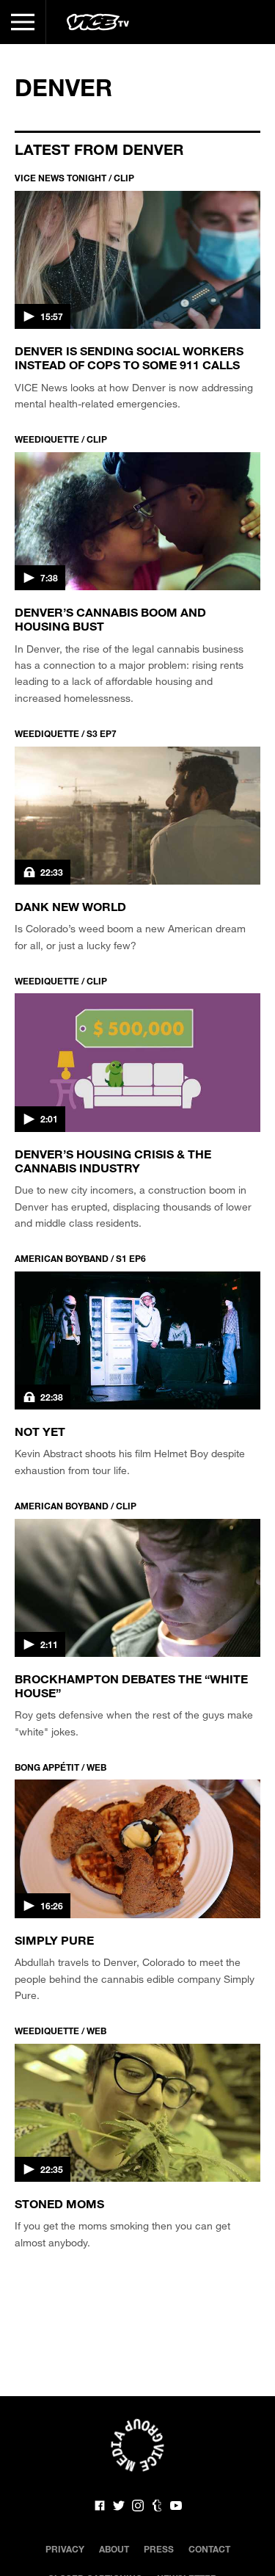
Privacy (65, 2549)
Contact (209, 2549)
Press (159, 2549)
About (114, 2549)
